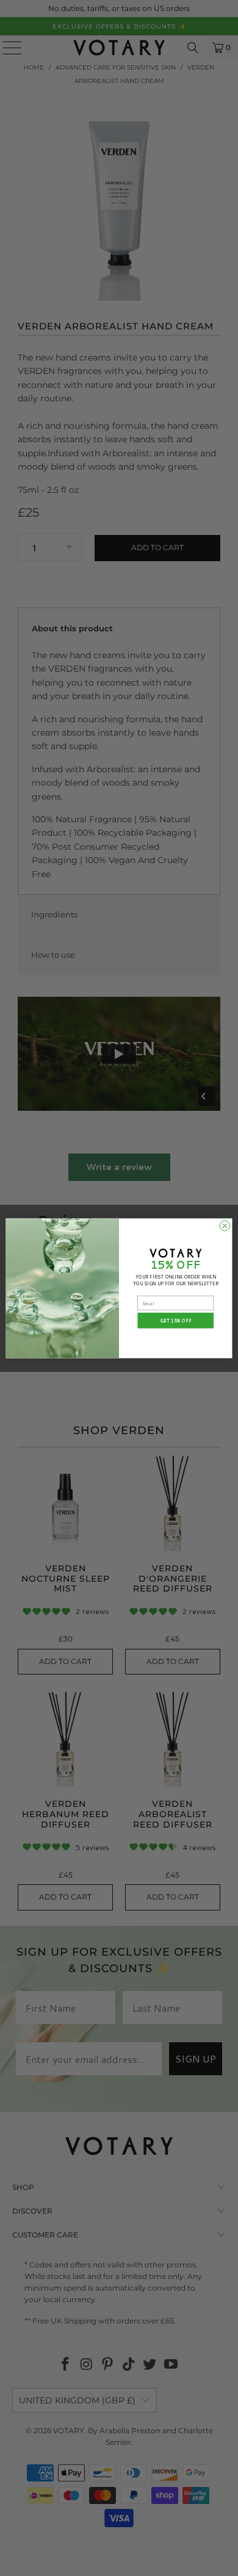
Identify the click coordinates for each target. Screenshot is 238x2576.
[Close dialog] (225, 1226)
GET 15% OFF (176, 1320)
